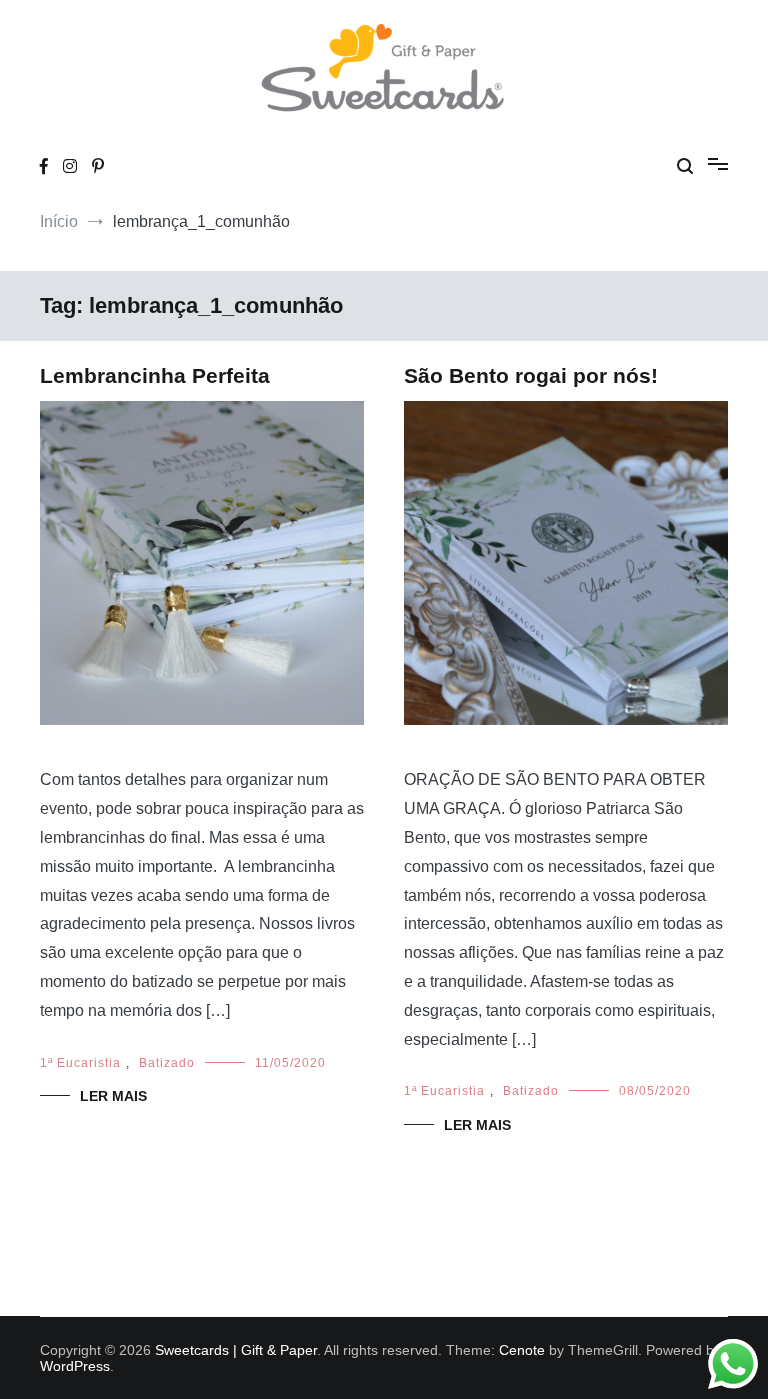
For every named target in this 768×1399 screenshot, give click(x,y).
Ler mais (113, 1096)
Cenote (522, 1350)
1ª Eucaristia (80, 1063)
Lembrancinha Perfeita (155, 375)
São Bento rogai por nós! (531, 375)
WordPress (75, 1366)
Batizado (167, 1063)
